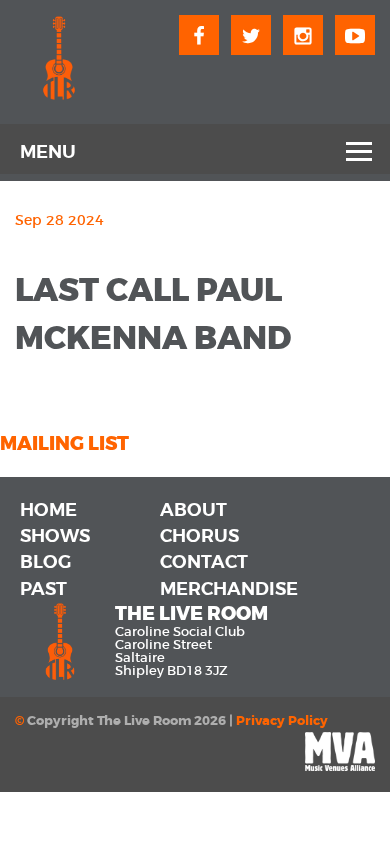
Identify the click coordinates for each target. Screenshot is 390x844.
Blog (45, 562)
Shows (55, 536)
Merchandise (229, 589)
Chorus (199, 536)
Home (48, 510)
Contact (204, 562)
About (193, 510)
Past (43, 589)
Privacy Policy (282, 721)
